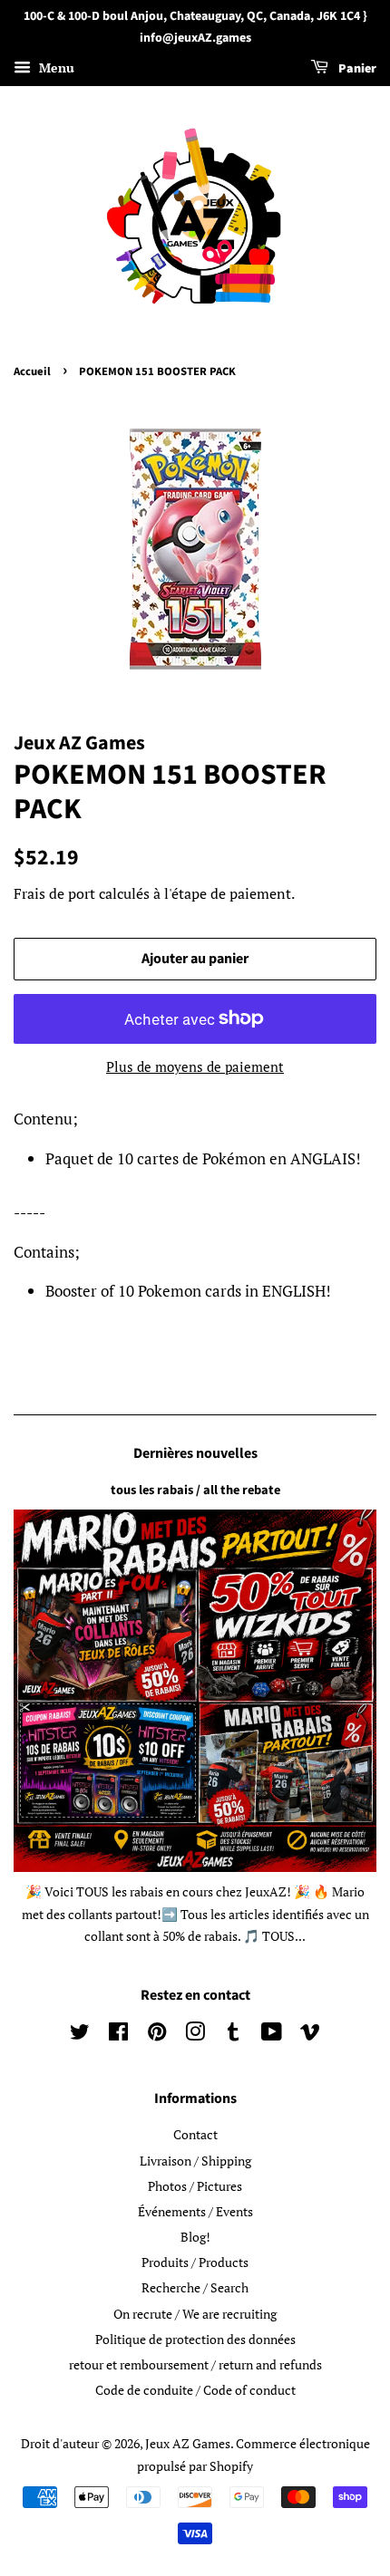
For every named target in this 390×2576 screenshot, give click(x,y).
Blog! (195, 2237)
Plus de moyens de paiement (195, 1066)
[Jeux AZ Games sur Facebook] (118, 2035)
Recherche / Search (195, 2287)
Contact (195, 2134)
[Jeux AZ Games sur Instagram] (195, 2035)
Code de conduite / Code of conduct (195, 2390)
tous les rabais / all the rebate (195, 1490)
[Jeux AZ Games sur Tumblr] (233, 2035)
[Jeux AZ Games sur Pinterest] (157, 2035)
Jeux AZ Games (188, 2443)
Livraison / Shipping (195, 2161)
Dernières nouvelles (195, 1453)
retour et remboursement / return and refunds (195, 2364)
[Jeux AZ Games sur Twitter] (80, 2035)
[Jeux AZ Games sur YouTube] (272, 2035)
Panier (356, 69)
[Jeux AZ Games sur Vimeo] (310, 2035)
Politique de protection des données (195, 2339)
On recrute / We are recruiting (195, 2314)
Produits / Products (195, 2262)
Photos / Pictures (195, 2186)
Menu (55, 68)
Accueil (32, 371)
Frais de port (54, 893)
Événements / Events (195, 2211)
